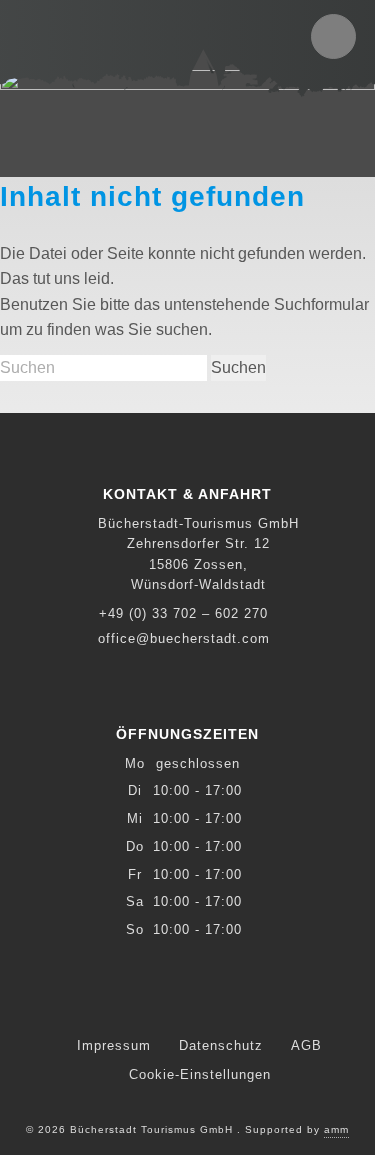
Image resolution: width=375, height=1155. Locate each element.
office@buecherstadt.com (184, 638)
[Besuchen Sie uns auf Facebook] (188, 1000)
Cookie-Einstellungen (200, 1074)
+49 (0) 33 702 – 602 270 (183, 613)
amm (336, 1129)
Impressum (114, 1045)
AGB (306, 1045)
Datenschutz (221, 1045)
